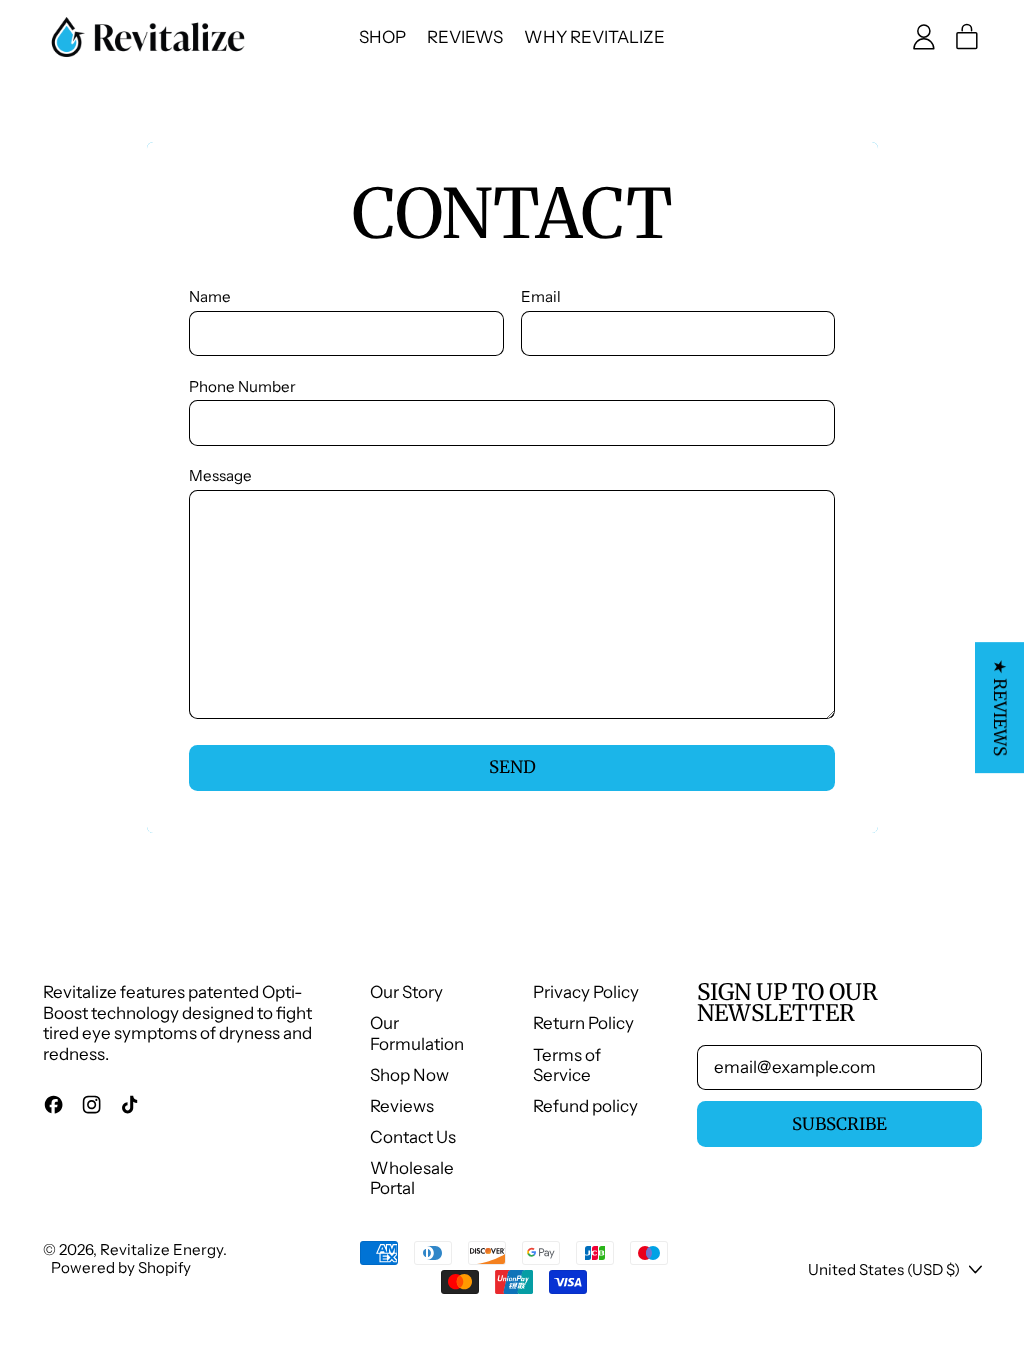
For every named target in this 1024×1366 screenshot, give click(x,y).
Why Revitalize (594, 37)
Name (210, 297)
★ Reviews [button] (1000, 707)
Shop (382, 37)
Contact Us (413, 1137)
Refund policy (585, 1106)
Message (220, 476)
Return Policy (583, 1023)
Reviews (465, 37)
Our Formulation (417, 1033)
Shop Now (409, 1075)
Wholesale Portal (412, 1178)
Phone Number (242, 387)
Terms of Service (567, 1065)
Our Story (406, 992)
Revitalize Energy (161, 1249)
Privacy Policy (586, 992)
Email (541, 297)
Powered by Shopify (121, 1267)
